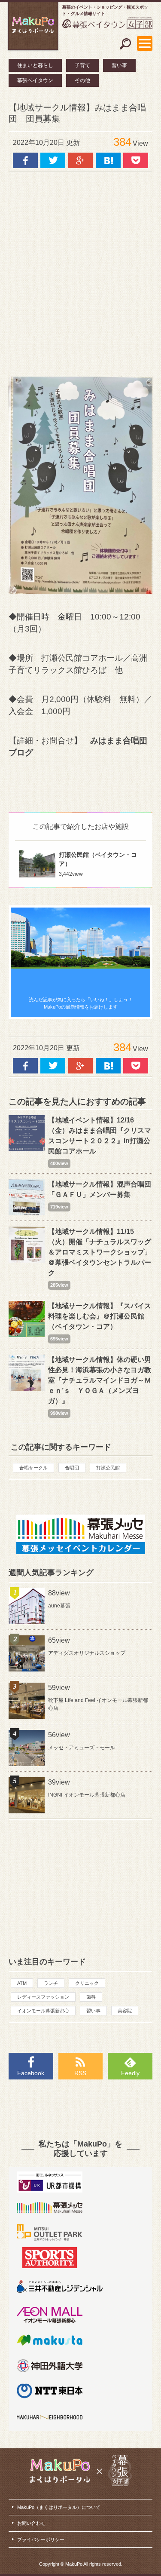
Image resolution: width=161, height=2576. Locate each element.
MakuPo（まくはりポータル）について (59, 2507)
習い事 (119, 65)
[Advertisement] (80, 270)
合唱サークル (33, 1468)
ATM (22, 1983)
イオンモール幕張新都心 (43, 2011)
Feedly (130, 2073)
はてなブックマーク (108, 160)
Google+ (81, 160)
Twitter (53, 160)
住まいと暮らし (35, 65)
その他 (82, 80)
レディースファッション (43, 1997)
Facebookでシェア (25, 160)
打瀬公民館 (108, 1468)
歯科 (91, 1997)
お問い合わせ (31, 2523)
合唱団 (72, 1468)
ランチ (51, 1983)
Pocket (136, 160)
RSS (80, 2073)
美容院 (125, 2011)
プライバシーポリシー (41, 2539)
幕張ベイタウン (35, 80)
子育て (82, 65)
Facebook (31, 2073)
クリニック (87, 1983)
